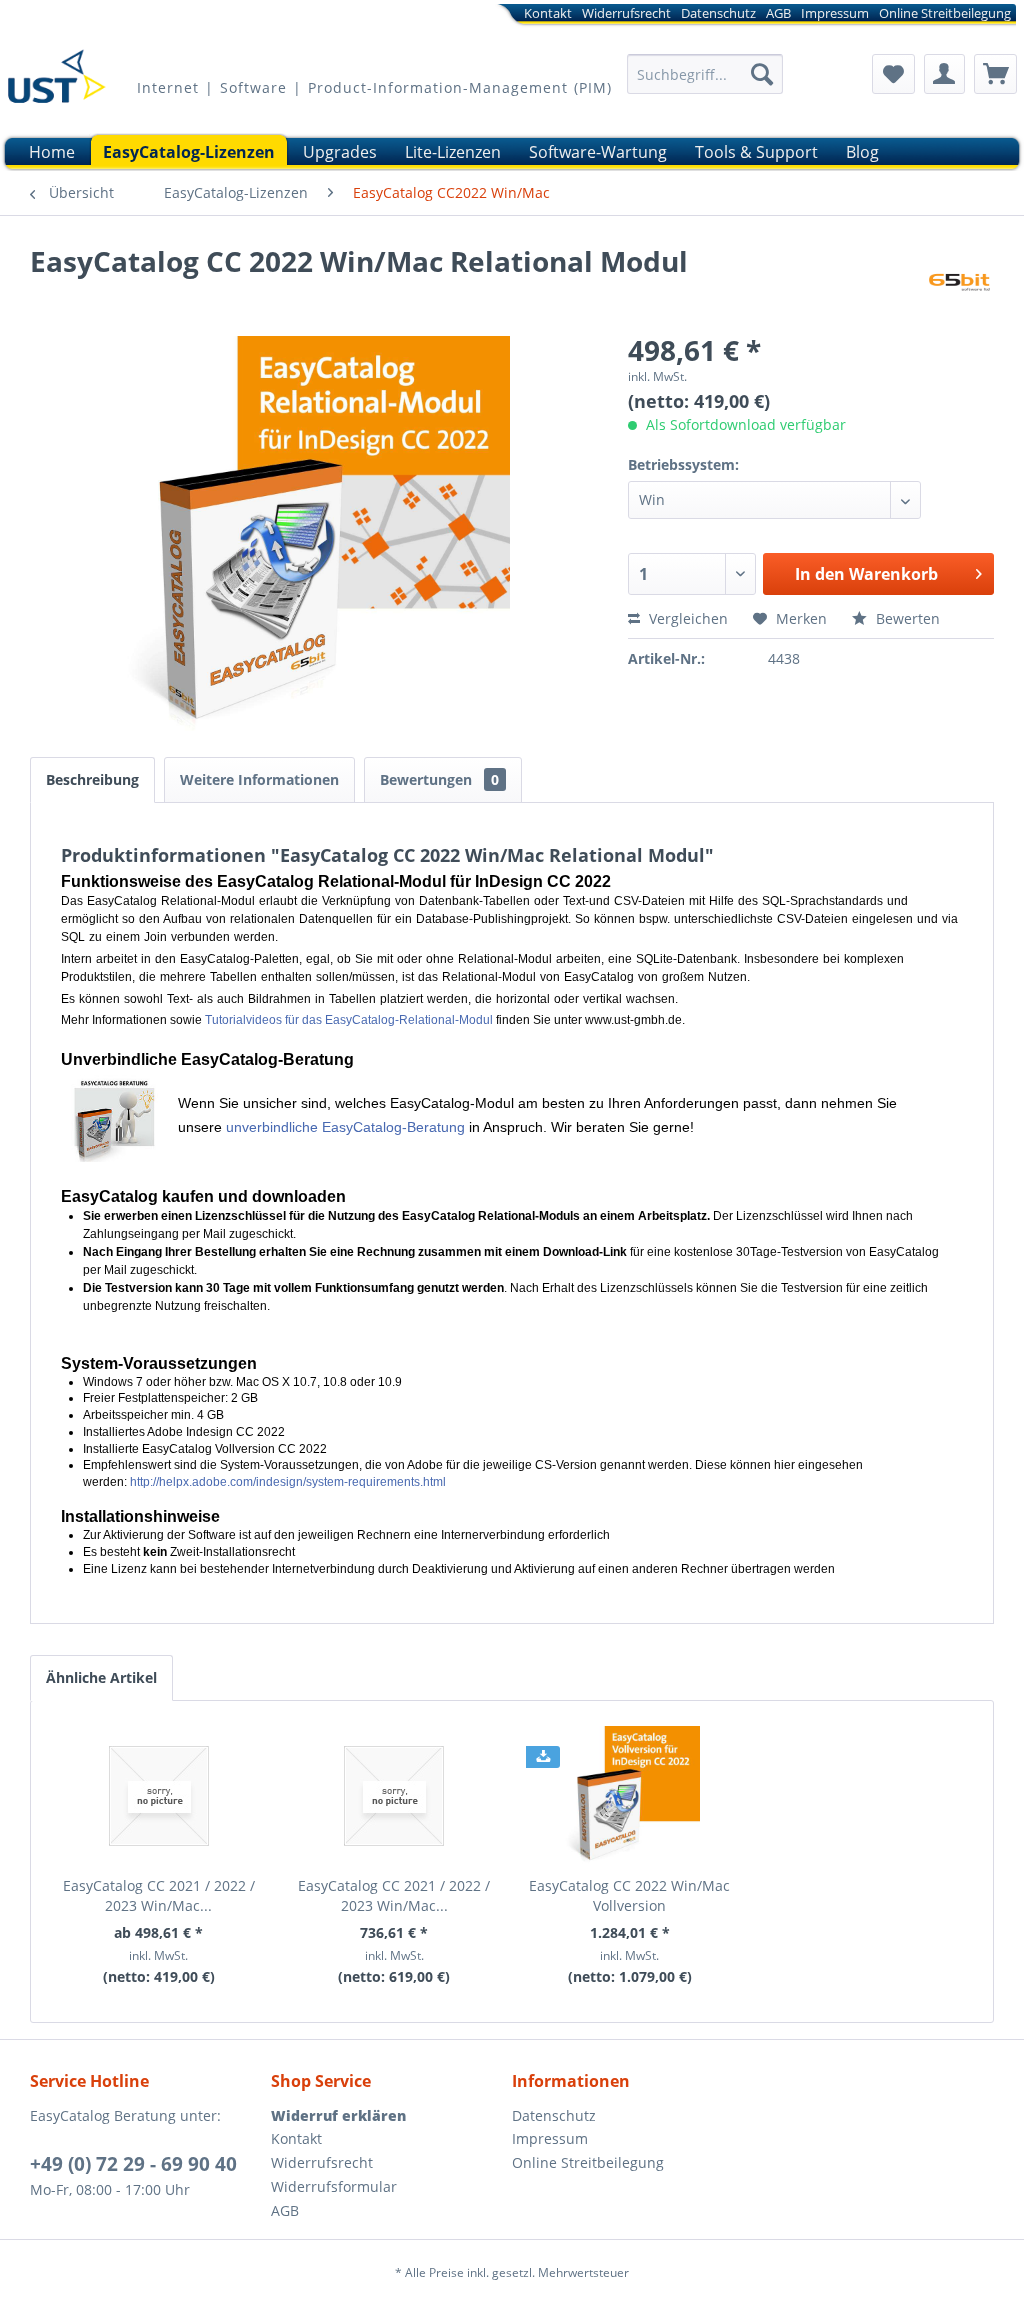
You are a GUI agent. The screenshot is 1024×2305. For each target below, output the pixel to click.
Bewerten (906, 618)
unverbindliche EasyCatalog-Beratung (345, 1127)
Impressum (835, 13)
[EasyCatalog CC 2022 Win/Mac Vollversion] (630, 1796)
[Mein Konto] (944, 74)
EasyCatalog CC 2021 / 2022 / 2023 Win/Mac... (159, 1895)
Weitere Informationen (259, 779)
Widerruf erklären (338, 2115)
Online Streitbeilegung (945, 13)
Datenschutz (718, 13)
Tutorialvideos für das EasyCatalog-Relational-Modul (349, 1020)
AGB (778, 13)
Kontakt (548, 13)
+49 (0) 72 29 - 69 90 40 (133, 2164)
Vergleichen (686, 618)
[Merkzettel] (893, 74)
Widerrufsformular (334, 2186)
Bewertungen (439, 779)
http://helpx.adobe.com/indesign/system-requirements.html (288, 1482)
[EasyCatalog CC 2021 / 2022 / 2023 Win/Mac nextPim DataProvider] (395, 1796)
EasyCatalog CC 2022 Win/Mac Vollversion (629, 1895)
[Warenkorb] (995, 74)
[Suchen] (762, 74)
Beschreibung (92, 779)
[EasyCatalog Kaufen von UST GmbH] (56, 83)
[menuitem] (674, 16)
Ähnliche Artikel (101, 1677)
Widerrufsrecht (626, 13)
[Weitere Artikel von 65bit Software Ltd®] (959, 281)
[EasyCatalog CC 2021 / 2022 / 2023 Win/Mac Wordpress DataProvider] (159, 1796)
